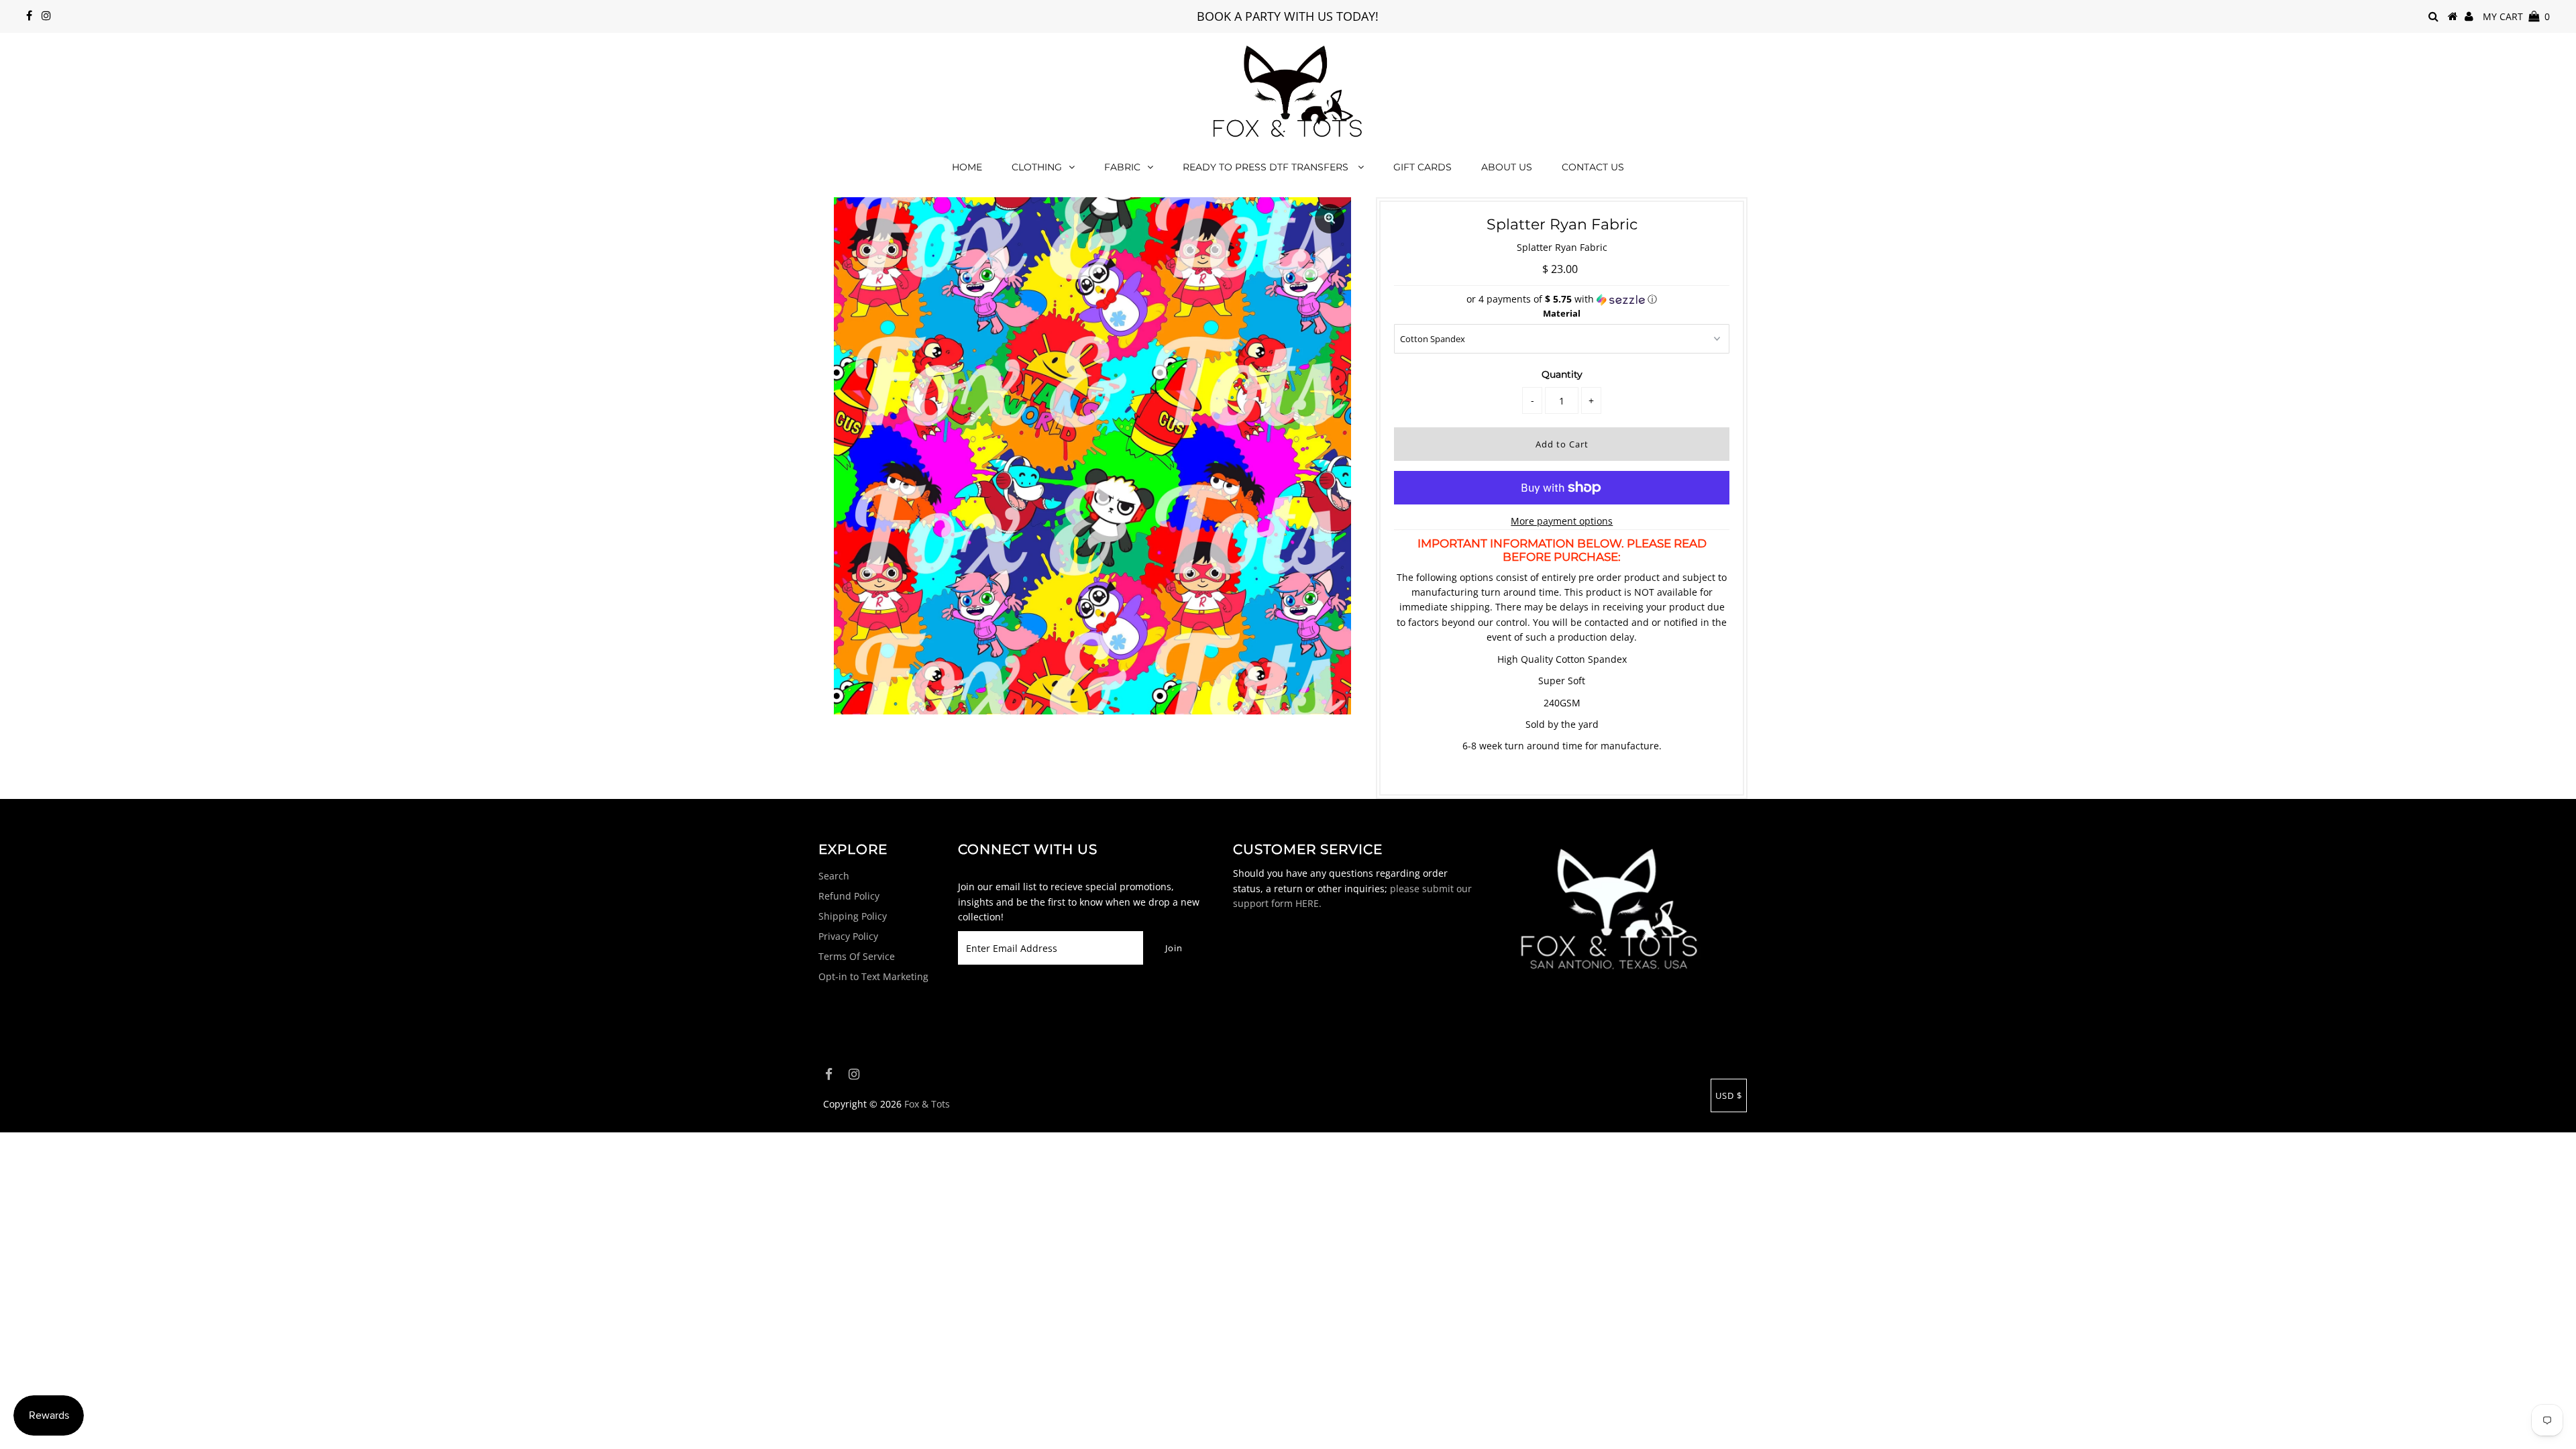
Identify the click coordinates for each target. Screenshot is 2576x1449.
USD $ (1729, 1095)
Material (1562, 313)
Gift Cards (1423, 167)
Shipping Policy (853, 916)
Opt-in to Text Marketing (873, 976)
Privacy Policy (848, 936)
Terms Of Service (857, 956)
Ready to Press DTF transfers (1267, 167)
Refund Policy (849, 896)
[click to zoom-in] (1330, 219)
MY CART (2516, 16)
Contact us (1593, 167)
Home (967, 167)
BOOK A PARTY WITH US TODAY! (1288, 16)
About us (1507, 167)
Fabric (1122, 167)
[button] (1562, 299)
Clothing (1037, 167)
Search (834, 876)
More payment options (1562, 521)
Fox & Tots (927, 1104)
